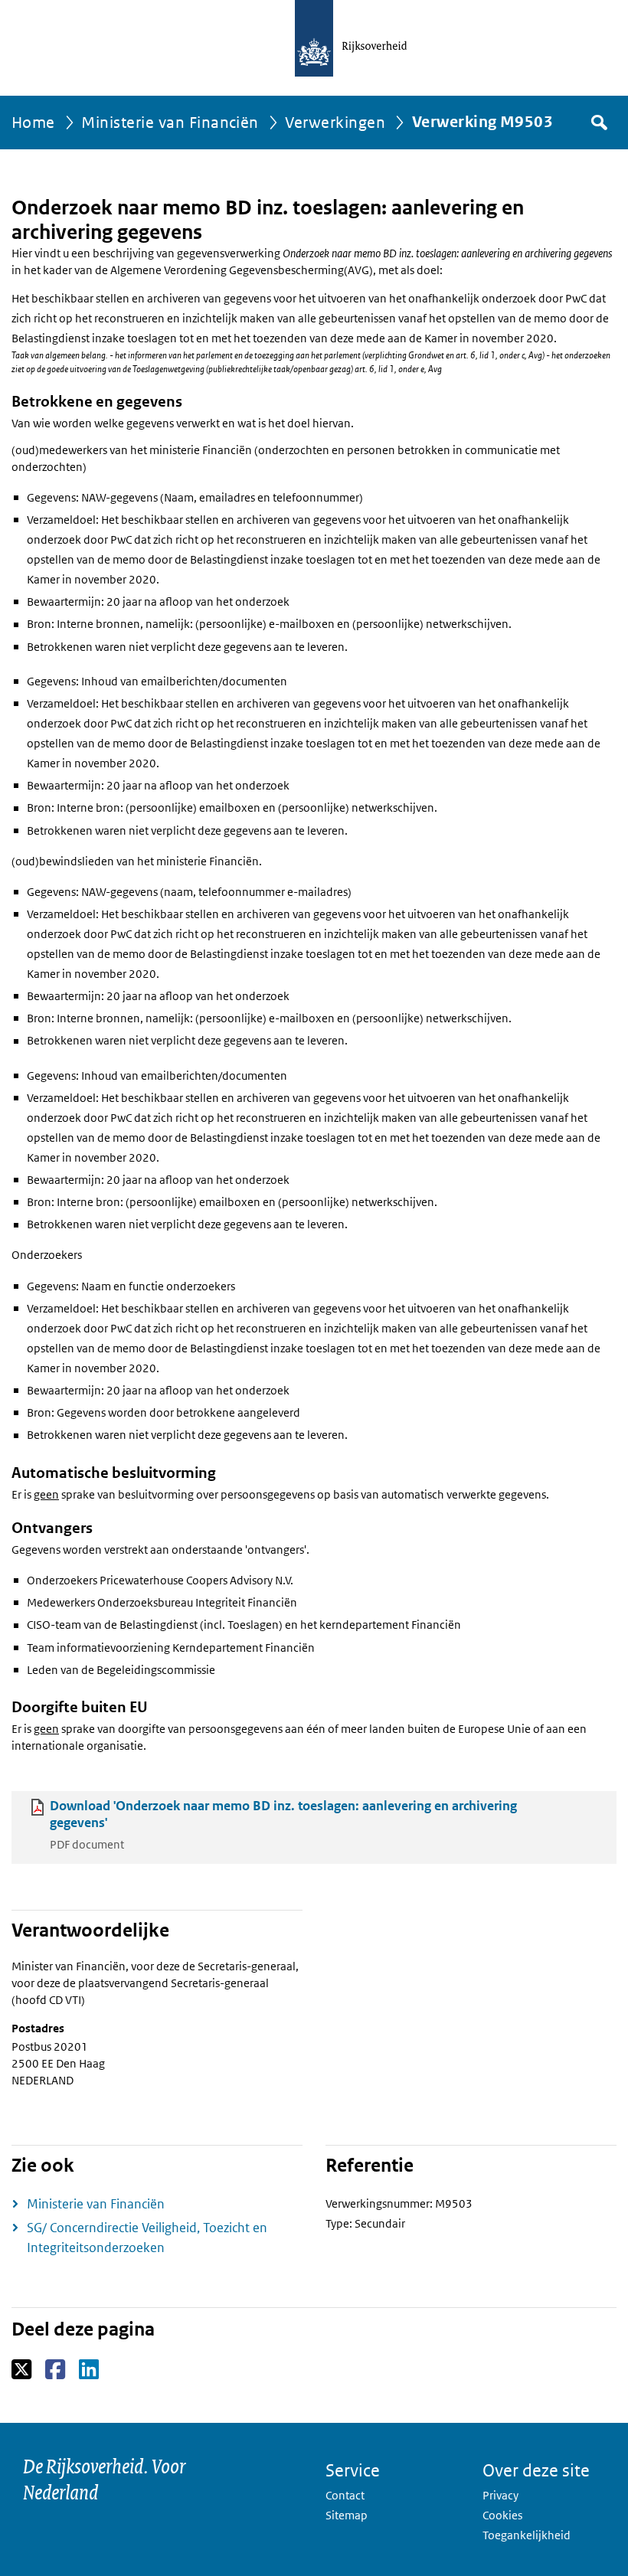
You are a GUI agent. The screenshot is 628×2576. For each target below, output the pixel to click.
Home (33, 123)
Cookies (502, 2515)
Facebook (56, 2370)
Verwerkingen (335, 123)
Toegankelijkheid (527, 2535)
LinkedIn (90, 2370)
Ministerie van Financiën (170, 123)
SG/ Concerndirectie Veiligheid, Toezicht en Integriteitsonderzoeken (147, 2238)
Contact (345, 2495)
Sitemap (347, 2515)
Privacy (500, 2495)
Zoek (598, 123)
